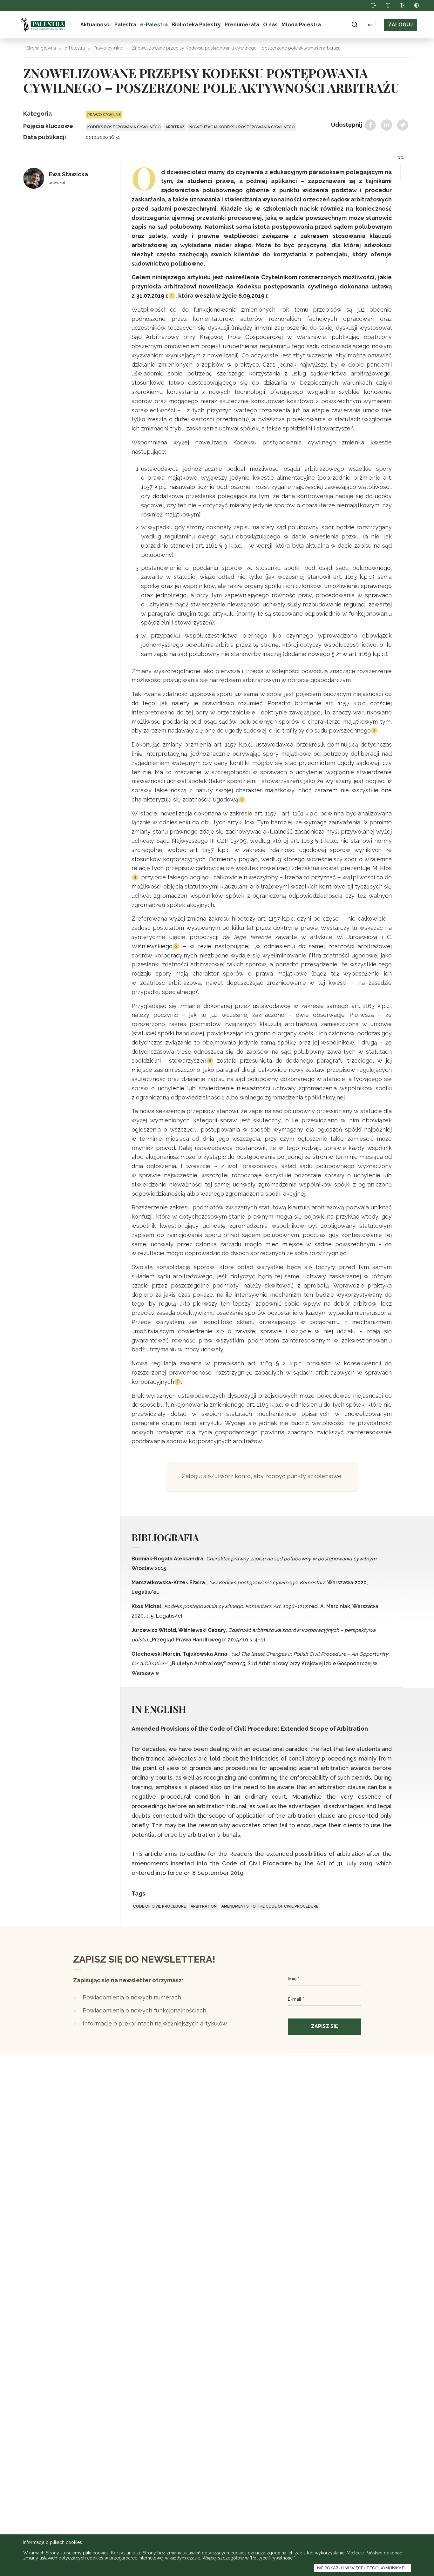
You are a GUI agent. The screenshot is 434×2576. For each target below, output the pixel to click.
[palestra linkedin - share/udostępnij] (387, 125)
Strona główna (41, 48)
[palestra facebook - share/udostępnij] (370, 125)
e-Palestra (154, 25)
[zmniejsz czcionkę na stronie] (373, 6)
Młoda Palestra (301, 25)
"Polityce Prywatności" (272, 2558)
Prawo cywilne (108, 48)
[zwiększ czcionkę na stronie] (402, 6)
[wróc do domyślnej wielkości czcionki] (388, 6)
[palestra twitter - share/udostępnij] (403, 125)
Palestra (43, 25)
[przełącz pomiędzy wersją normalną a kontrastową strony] (416, 6)
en (370, 25)
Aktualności (95, 25)
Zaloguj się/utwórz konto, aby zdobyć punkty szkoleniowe (262, 1476)
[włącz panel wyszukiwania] (354, 25)
